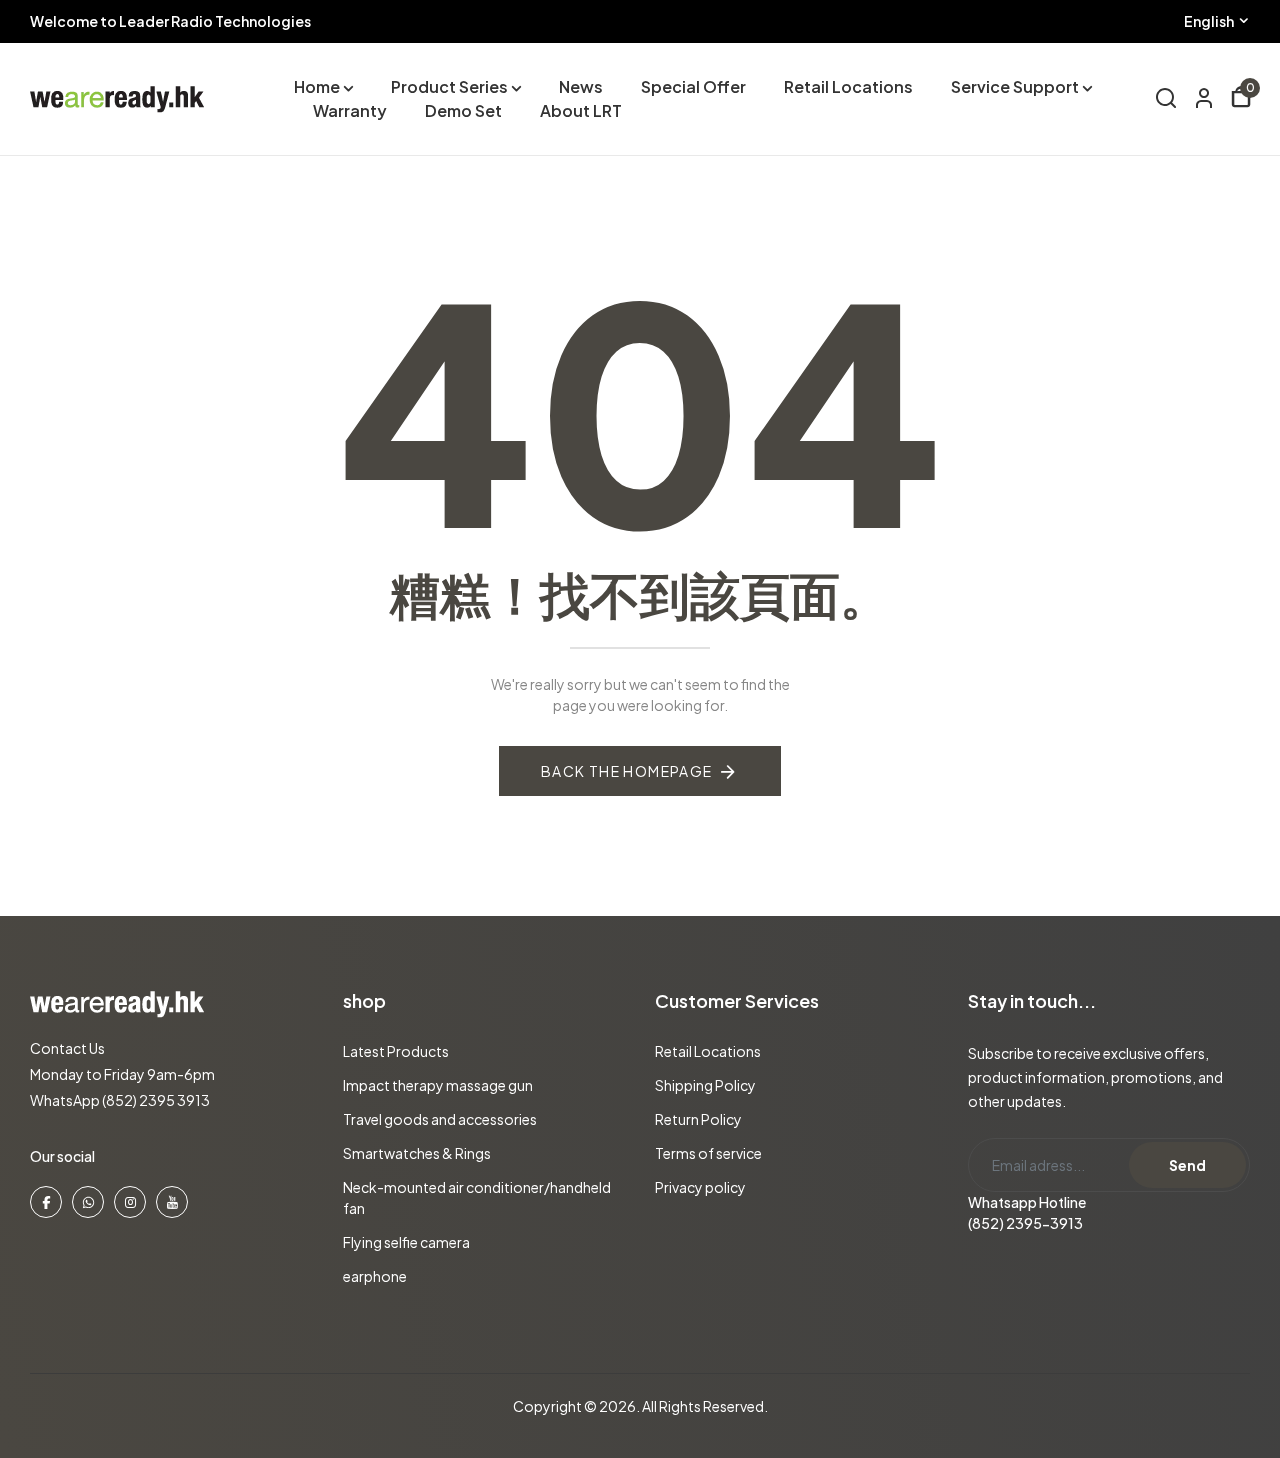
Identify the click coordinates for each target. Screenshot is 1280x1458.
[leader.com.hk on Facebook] (46, 1202)
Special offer (693, 86)
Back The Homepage (627, 771)
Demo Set (463, 110)
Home (317, 86)
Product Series (449, 86)
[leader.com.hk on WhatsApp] (88, 1202)
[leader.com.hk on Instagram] (130, 1202)
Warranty (350, 110)
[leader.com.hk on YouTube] (172, 1202)
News (581, 86)
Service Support (1015, 86)
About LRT (581, 110)
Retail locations (848, 86)
